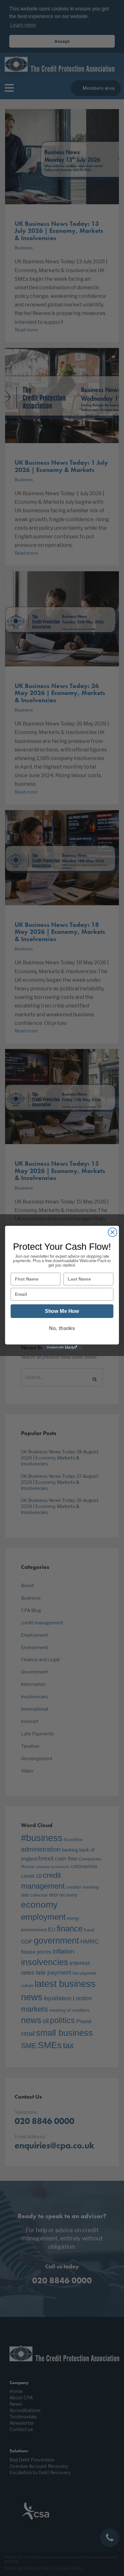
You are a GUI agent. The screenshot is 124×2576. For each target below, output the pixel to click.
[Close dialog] (113, 1232)
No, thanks (62, 1328)
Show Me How (62, 1311)
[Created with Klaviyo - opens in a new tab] (62, 1347)
